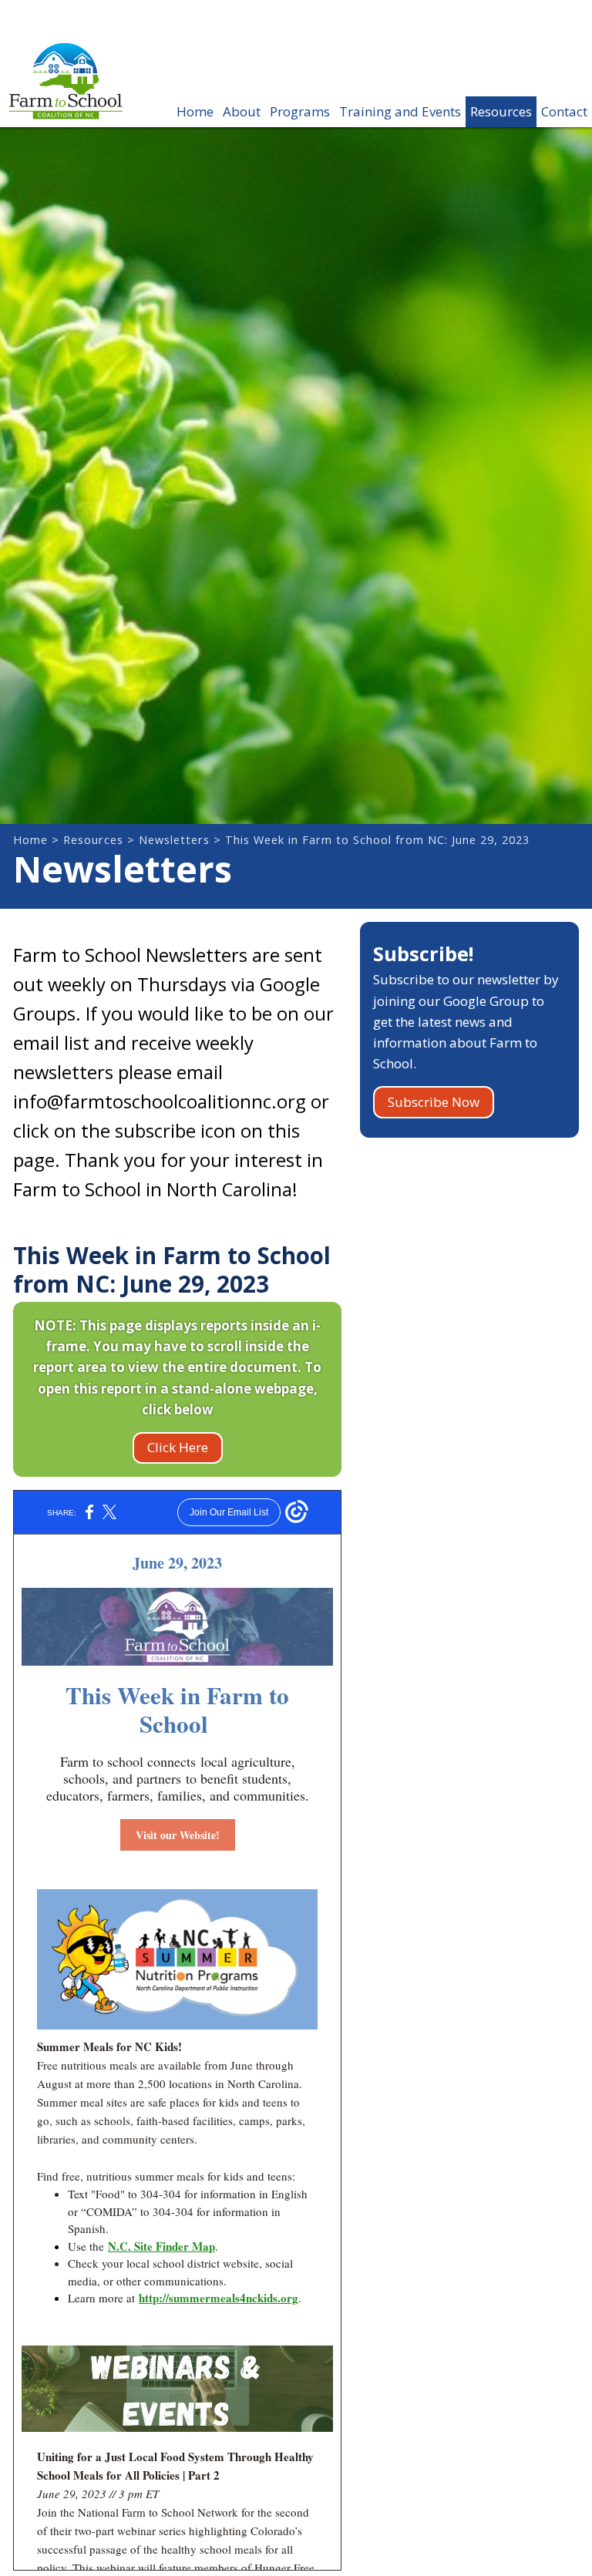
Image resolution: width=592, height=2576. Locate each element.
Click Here (178, 1447)
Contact (564, 111)
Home (195, 111)
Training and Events (400, 111)
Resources (501, 111)
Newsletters (174, 840)
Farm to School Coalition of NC (66, 93)
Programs (300, 111)
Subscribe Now (434, 1102)
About (242, 111)
